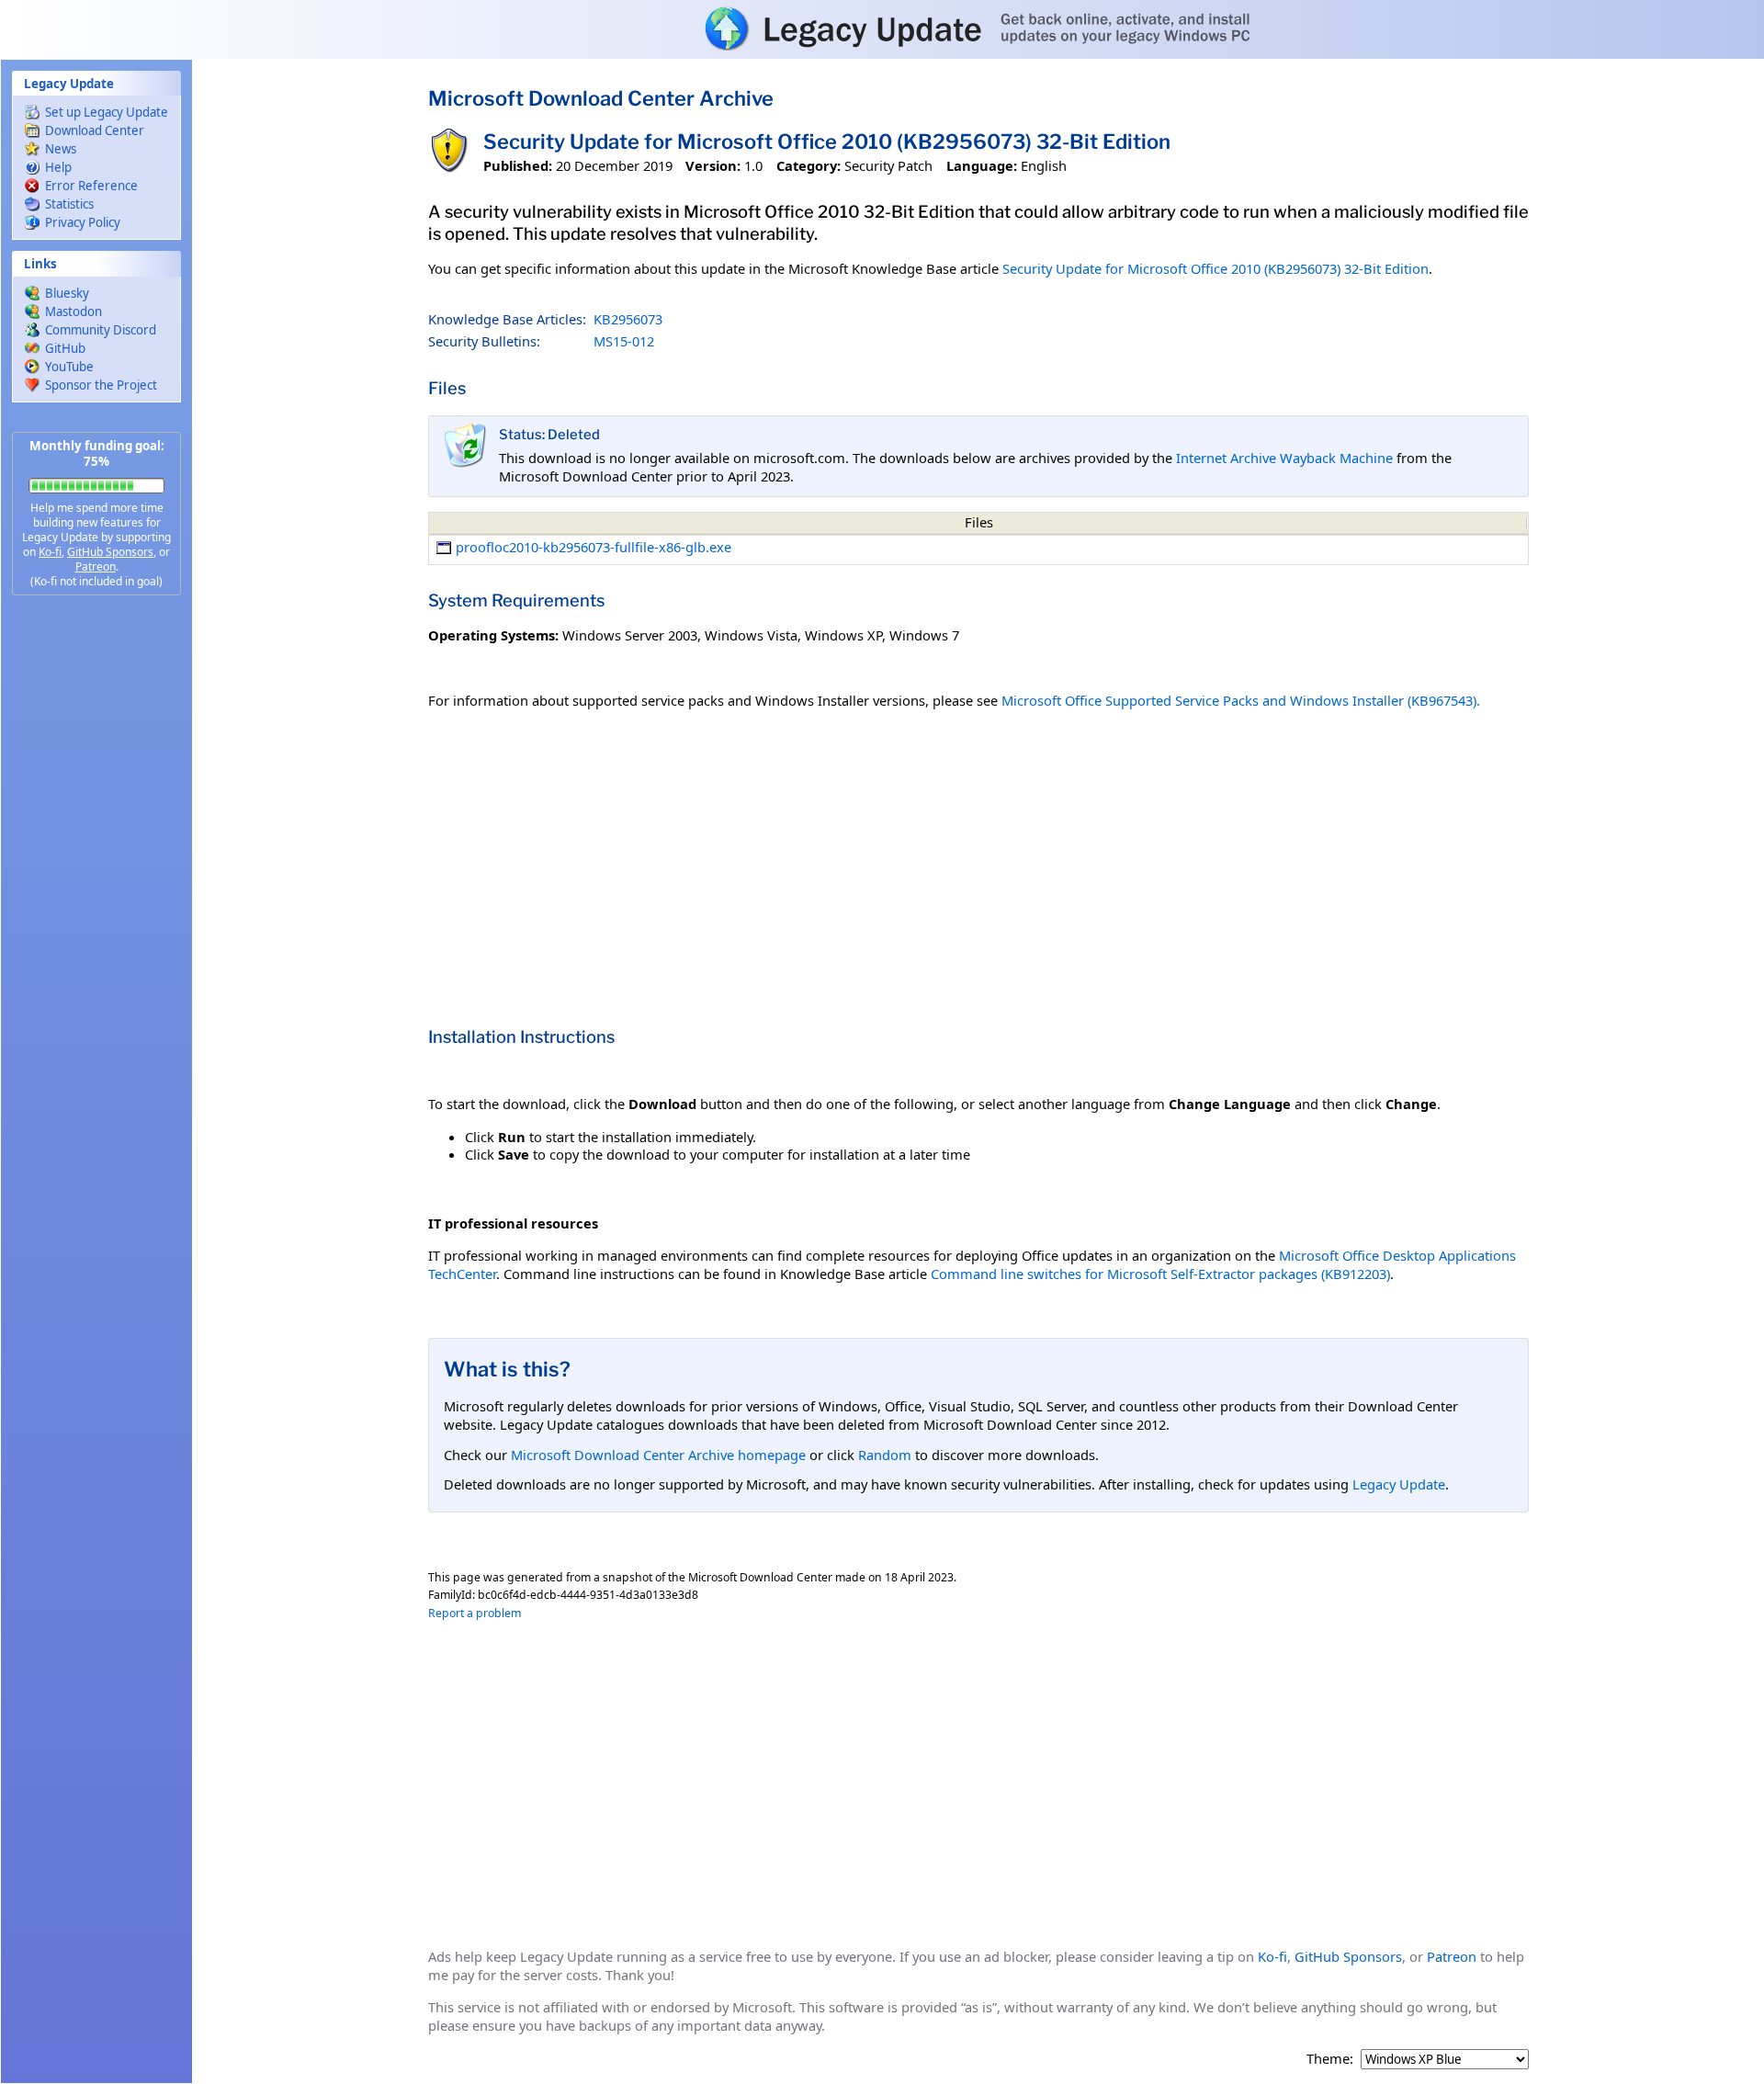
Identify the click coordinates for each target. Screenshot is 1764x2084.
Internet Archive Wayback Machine (1284, 458)
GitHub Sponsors (110, 552)
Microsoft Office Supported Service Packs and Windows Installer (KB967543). (1241, 700)
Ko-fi (50, 552)
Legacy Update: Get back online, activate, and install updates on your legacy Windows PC (882, 28)
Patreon (96, 566)
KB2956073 (628, 319)
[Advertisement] (96, 900)
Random (885, 1455)
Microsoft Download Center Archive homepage (658, 1455)
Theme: (1330, 2059)
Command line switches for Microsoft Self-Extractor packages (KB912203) (1160, 1274)
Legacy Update (1399, 1484)
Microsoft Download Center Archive (601, 98)
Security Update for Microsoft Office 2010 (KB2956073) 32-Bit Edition (1216, 268)
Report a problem (475, 1613)
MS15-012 (624, 341)
